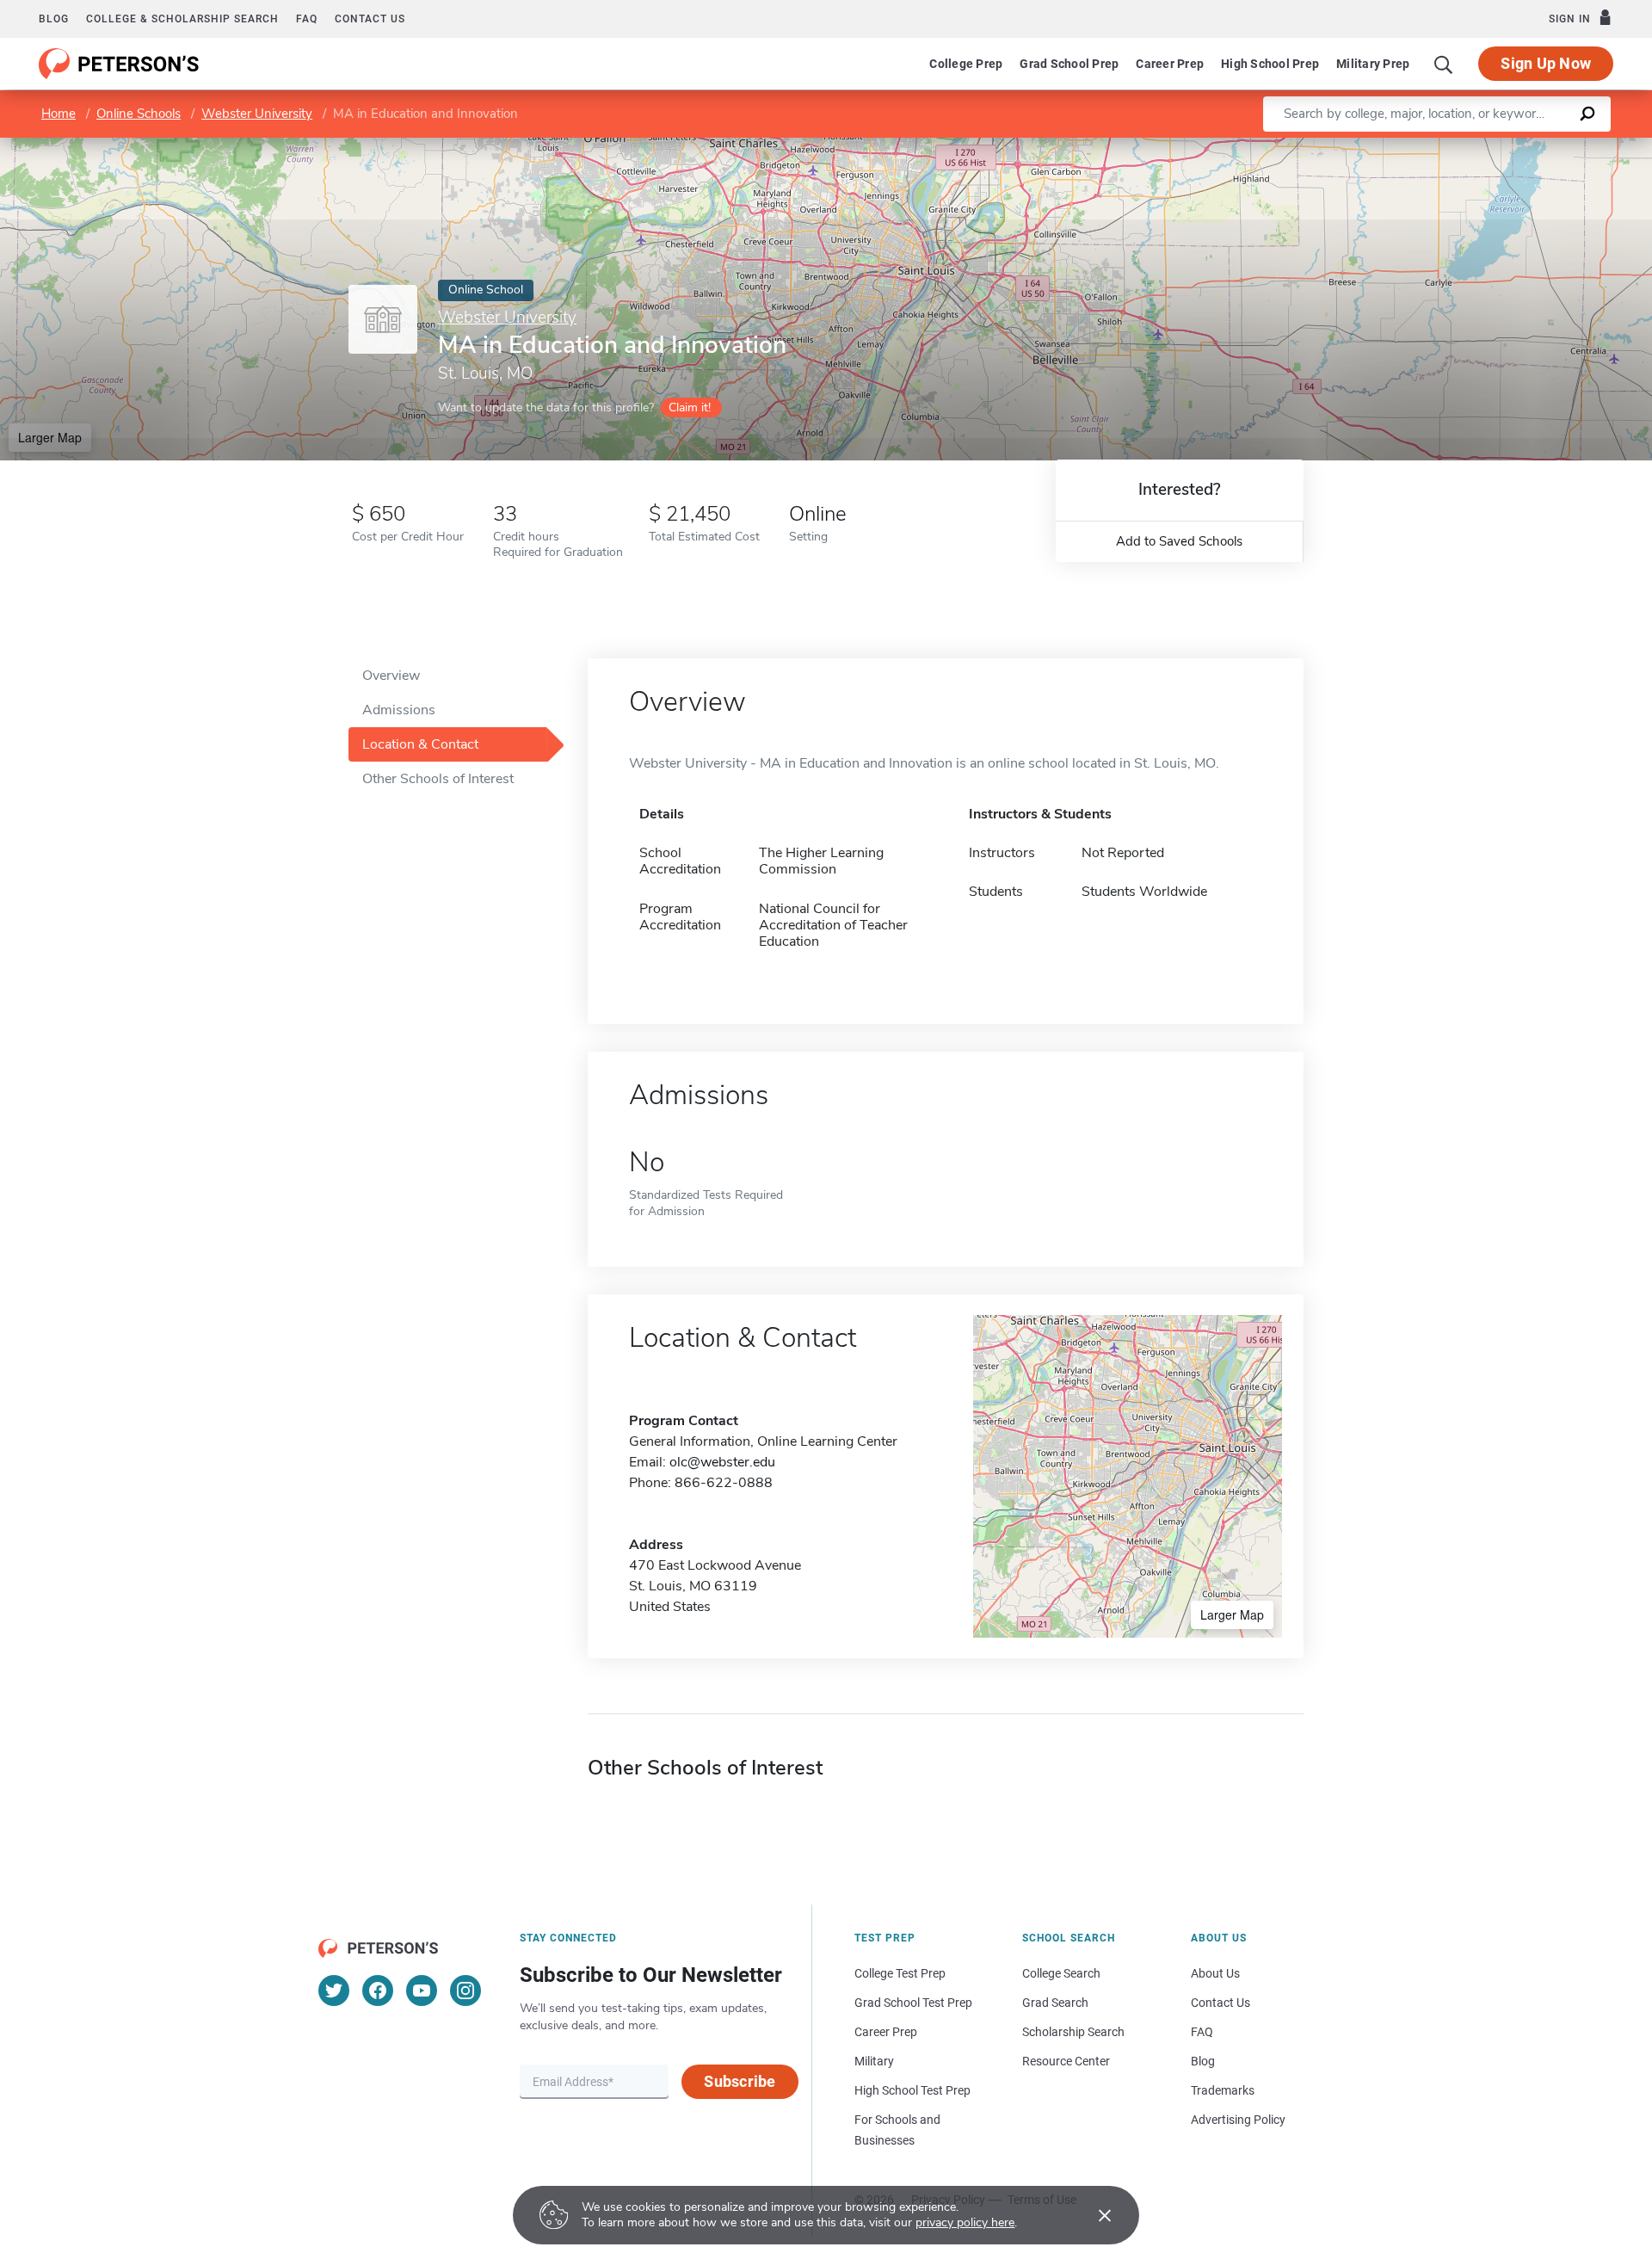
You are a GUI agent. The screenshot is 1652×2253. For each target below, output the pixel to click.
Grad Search (1055, 2003)
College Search (1061, 1973)
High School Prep (1270, 64)
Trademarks (1223, 2090)
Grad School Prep (1069, 64)
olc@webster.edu (722, 1462)
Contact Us (1221, 2003)
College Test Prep (900, 1973)
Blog (54, 19)
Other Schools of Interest (438, 779)
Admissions (399, 710)
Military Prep (1373, 64)
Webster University (257, 114)
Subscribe (740, 2081)
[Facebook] (378, 1991)
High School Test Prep (912, 2090)
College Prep (966, 64)
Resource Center (1066, 2061)
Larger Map (50, 437)
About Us (1215, 1973)
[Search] (1444, 64)
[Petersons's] (119, 64)
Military (874, 2061)
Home (59, 114)
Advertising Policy (1238, 2120)
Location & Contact (420, 744)
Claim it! (690, 407)
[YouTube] (422, 1991)
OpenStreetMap (1535, 146)
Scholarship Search (1073, 2032)
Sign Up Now (1546, 63)
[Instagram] (465, 1991)
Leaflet (1450, 146)
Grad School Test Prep (913, 2003)
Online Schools (139, 114)
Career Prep (1170, 64)
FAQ (307, 19)
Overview (391, 676)
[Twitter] (334, 1991)
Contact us (370, 19)
